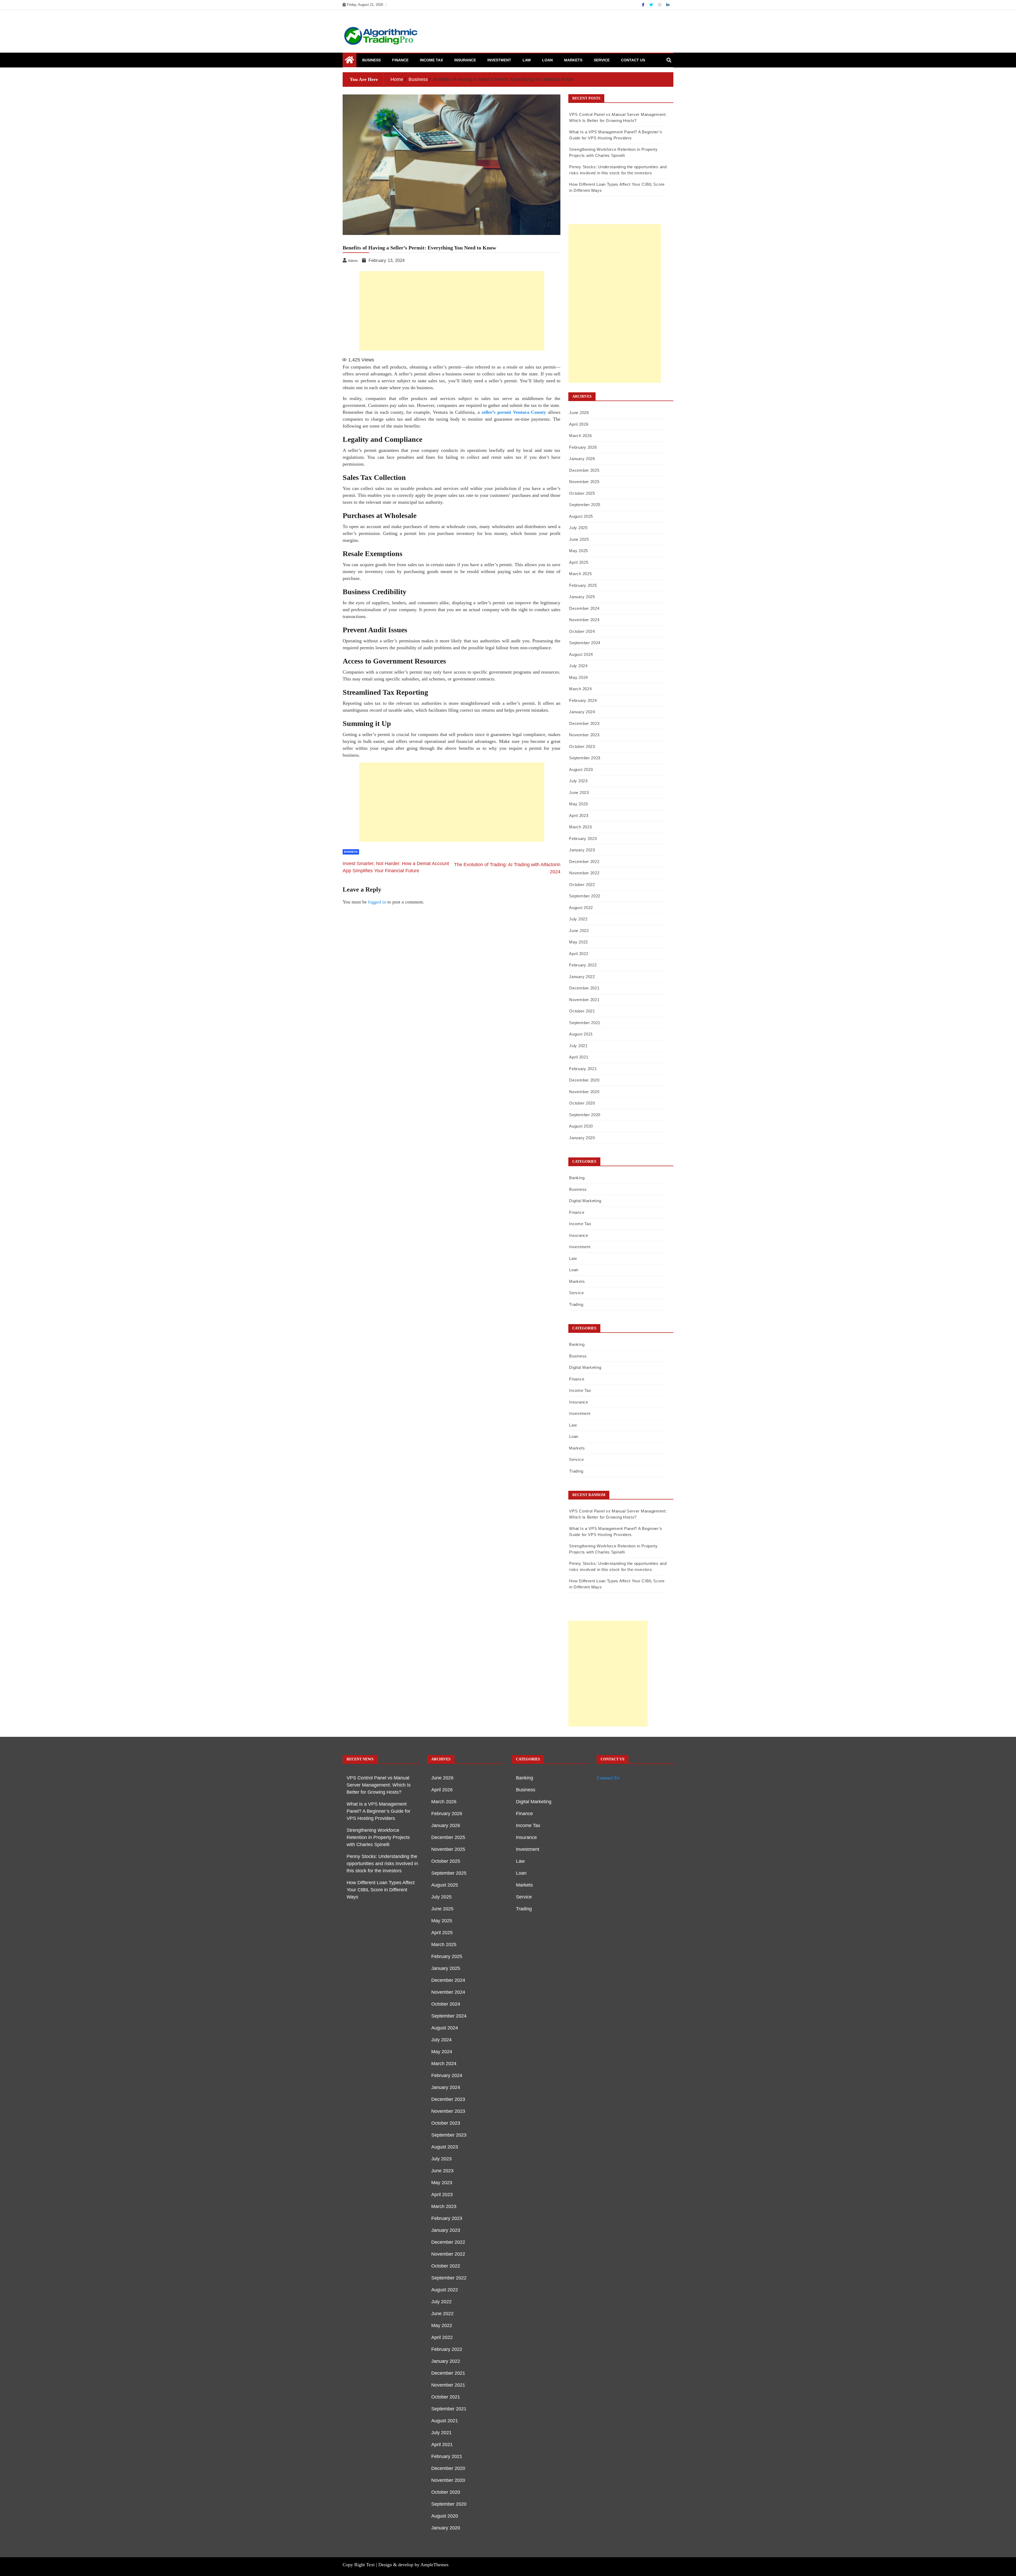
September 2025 (585, 505)
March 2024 (580, 689)
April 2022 (579, 954)
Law (527, 60)
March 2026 (580, 436)
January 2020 (582, 1138)
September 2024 (585, 643)
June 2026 (579, 413)
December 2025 (584, 470)
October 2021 (582, 1011)
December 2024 (584, 608)
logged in (377, 902)
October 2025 (582, 493)
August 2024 (581, 654)
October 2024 (582, 631)
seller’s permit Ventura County (514, 412)
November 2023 (584, 735)
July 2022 (578, 919)
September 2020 (585, 1115)
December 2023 (584, 723)
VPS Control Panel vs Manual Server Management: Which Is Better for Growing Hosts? (379, 1785)
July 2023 (578, 781)
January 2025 (582, 597)
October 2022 (582, 885)
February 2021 (583, 1069)
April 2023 (579, 815)
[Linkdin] (668, 5)
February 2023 (583, 839)
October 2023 (582, 746)
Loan (547, 60)
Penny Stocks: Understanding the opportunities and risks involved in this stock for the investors (382, 1864)
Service (602, 60)
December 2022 (584, 862)
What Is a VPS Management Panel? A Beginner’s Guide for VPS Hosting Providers (378, 1811)
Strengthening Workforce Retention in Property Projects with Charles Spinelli (378, 1837)
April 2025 (579, 562)
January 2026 (582, 459)
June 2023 (579, 792)
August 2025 (581, 516)
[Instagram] (660, 5)
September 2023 (585, 758)
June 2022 (579, 931)
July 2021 (578, 1046)
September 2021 (585, 1023)
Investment (499, 60)
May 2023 (579, 804)
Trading (576, 1304)
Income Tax (431, 60)
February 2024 (583, 700)
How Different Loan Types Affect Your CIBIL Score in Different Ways (381, 1890)
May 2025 (579, 551)
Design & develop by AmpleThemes (413, 2565)
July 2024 (578, 666)
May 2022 (579, 942)
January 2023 (582, 850)
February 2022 (583, 965)
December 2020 (584, 1080)
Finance (400, 60)
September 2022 (585, 896)
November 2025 (584, 482)
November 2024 (584, 620)
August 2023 (581, 769)
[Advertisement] (452, 311)
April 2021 (579, 1057)
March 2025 (580, 574)
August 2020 (581, 1126)
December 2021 (584, 988)
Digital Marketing (585, 1201)
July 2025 (578, 528)
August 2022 (581, 908)
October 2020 (582, 1103)
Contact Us (633, 60)
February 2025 (583, 585)
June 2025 (579, 539)
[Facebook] (644, 5)
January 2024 (582, 712)
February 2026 (583, 447)
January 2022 (582, 977)
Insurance (465, 60)
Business (371, 60)
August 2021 (581, 1034)
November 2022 (584, 873)
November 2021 (584, 1000)
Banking (577, 1178)
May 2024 (579, 677)
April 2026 (579, 424)
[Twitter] (652, 5)
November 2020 (584, 1092)
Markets (573, 60)
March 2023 (580, 827)
